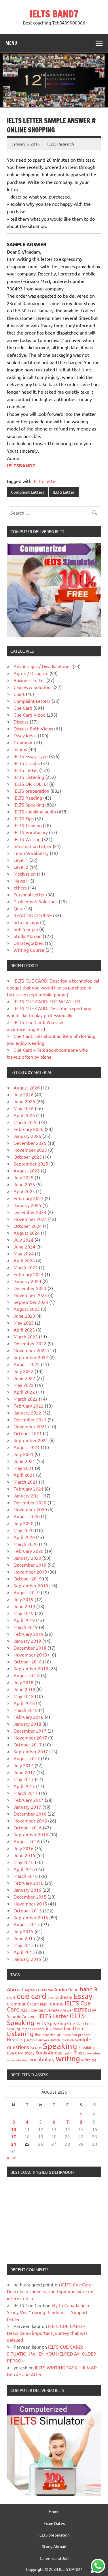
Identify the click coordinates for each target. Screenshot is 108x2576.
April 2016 (24, 1869)
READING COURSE (33, 915)
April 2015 (24, 1952)
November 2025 (30, 1150)
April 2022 (24, 1392)
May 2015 (24, 1945)
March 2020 (26, 1544)
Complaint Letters (28, 492)
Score (36, 2047)
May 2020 (24, 1530)
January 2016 (27, 1890)
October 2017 (28, 1744)
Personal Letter (29, 894)
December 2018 (30, 1648)
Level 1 (21, 860)
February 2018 (29, 1717)
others (20, 887)
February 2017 (29, 1800)
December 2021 (30, 1419)
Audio (61, 1989)
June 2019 (24, 1606)
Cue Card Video (30, 715)
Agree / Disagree (31, 673)
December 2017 (30, 1731)
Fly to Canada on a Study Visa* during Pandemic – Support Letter (48, 2312)
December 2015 (30, 1897)
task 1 (68, 2053)
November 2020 (30, 1509)
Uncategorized (29, 943)
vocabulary (42, 2059)
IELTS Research (61, 144)
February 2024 (29, 1274)
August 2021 (27, 1447)
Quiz (18, 908)
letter (81, 2028)
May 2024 (24, 1253)
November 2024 (30, 1219)
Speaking (60, 2046)
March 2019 (26, 1627)
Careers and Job (54, 2558)
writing (68, 2059)
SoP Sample (26, 929)
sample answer (38, 2040)
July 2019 (23, 1599)
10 (14, 2129)
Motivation (25, 874)
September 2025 (31, 1164)
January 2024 (27, 1281)
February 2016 (29, 1883)
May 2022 (24, 1385)
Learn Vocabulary (31, 853)
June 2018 (24, 1689)
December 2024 (30, 1212)
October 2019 (28, 1578)
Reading (16, 2039)
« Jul (12, 2157)
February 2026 (29, 1129)
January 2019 (27, 1641)
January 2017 (27, 1807)
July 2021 (23, 1454)
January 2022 (27, 1412)
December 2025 (30, 1143)
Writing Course (29, 950)
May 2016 (24, 1862)
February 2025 (29, 1198)
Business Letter (29, 680)
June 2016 (24, 1855)
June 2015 (24, 1938)
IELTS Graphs (27, 763)
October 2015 (28, 1910)
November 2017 (30, 1738)
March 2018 (26, 1710)
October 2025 (28, 1157)
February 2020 (29, 1551)
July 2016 (23, 1848)
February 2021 (29, 1489)
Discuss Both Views (33, 728)
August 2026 (27, 1087)
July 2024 (23, 1240)
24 (14, 2144)
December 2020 (30, 1502)
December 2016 (30, 1814)
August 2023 (27, 1309)
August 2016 (27, 1841)
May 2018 (24, 1696)
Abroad (15, 1989)
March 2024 (26, 1267)
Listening (20, 2033)
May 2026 (24, 1108)
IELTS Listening (29, 777)
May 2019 (24, 1613)
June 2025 (24, 1184)
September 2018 (31, 1668)
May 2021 (24, 1468)
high (44, 2004)
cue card (32, 1996)
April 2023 (24, 1329)
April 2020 (24, 1537)
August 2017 (27, 1758)
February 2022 (29, 1406)
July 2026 (23, 1094)
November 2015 (30, 1903)
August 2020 (27, 1516)
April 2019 (24, 1620)
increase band (60, 2028)
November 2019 (30, 1572)
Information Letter (33, 846)
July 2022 (23, 1371)
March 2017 (26, 1793)
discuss (53, 1997)
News (19, 881)
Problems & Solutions (36, 901)
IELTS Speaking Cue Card (61, 2023)
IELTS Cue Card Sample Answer (47, 2010)
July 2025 (23, 1177)
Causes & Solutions (33, 687)
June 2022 (24, 1378)
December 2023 (30, 1288)
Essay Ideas (25, 735)
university (14, 2060)
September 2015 (31, 1917)
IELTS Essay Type (31, 756)
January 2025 (27, 1205)
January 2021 (27, 1495)
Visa (25, 2060)
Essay (83, 1996)
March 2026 (26, 1122)
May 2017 (24, 1779)
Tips (78, 2053)
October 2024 (28, 1226)
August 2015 (27, 1924)
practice (49, 2035)
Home (54, 2511)
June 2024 (24, 1247)
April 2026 (24, 1115)
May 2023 (24, 1323)
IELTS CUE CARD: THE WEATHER (47, 1001)
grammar (16, 2003)
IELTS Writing (27, 839)
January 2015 (27, 1959)
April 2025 (24, 1191)
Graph (33, 2004)
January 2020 (27, 1558)
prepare (84, 2035)
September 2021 (31, 1440)
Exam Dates (54, 2523)
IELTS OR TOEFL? (31, 784)
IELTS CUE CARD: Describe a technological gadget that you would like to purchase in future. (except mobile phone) (53, 987)
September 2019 (31, 1585)
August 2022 (27, 1364)
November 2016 (30, 1820)
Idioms (20, 749)
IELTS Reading (28, 798)
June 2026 (24, 1101)
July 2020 (23, 1523)
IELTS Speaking (29, 804)
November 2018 (30, 1655)
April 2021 (24, 1475)
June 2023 (24, 1316)
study (30, 2053)
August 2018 (27, 1675)
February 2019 (29, 1634)
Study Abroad (28, 936)
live (38, 2034)
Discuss (21, 722)
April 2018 (24, 1703)
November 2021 (30, 1426)
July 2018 (23, 1682)
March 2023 (26, 1336)
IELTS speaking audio (35, 811)
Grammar (23, 742)
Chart (19, 694)
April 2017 (24, 1786)
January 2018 (27, 1724)
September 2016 (31, 1834)
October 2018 (28, 1661)
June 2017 (24, 1772)
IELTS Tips (24, 818)
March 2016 (26, 1876)
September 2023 (31, 1302)
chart (11, 1997)
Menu (11, 43)
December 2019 (30, 1565)
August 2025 (27, 1170)
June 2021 (24, 1461)
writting (89, 2060)
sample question (62, 2040)
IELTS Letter (45, 481)
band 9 (89, 1989)
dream (66, 1997)
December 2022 (30, 1343)
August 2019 (27, 1592)
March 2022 (26, 1399)
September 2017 (31, 1751)
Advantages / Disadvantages (42, 666)
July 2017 (23, 1765)
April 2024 (24, 1260)
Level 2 (21, 867)
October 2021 (28, 1433)
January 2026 (27, 1136)
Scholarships (26, 922)
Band (73, 1989)
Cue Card (23, 708)
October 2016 (28, 1827)
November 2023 (30, 1295)
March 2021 (26, 1482)
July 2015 (23, 1931)
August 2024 (27, 1233)
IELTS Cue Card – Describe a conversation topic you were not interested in (51, 2291)
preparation (67, 2034)
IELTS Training (28, 825)
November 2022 (30, 1350)
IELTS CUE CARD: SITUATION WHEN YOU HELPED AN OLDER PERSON (52, 2354)
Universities (92, 2053)
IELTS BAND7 (54, 14)
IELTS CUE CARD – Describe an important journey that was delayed (47, 2333)
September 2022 (31, 1357)
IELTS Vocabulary (31, 832)
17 (14, 2136)
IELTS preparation (31, 791)
